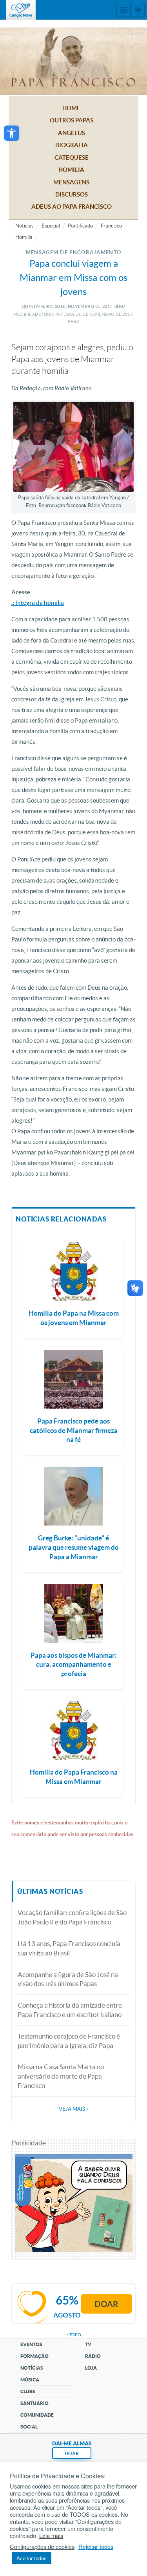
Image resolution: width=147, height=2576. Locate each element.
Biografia (72, 145)
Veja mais (74, 2109)
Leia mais (51, 2536)
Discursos (72, 194)
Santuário (34, 2403)
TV (88, 2344)
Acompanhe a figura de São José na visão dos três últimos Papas (68, 1979)
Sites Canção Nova (138, 10)
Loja (91, 2368)
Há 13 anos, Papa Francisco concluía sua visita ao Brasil (69, 1948)
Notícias (24, 226)
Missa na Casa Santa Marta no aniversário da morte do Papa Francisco (61, 2076)
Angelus (72, 133)
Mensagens (71, 182)
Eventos (31, 2344)
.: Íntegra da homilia (38, 603)
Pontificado (80, 226)
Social (29, 2427)
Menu (123, 10)
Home (71, 108)
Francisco (111, 226)
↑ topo (74, 2335)
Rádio (93, 2356)
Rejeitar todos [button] (96, 2547)
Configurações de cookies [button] (42, 2547)
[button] (12, 133)
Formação (34, 2356)
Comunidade (37, 2415)
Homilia (71, 170)
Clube (28, 2391)
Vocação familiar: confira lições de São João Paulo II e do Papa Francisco (72, 1917)
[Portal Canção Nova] (21, 10)
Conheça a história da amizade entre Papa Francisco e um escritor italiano (70, 2010)
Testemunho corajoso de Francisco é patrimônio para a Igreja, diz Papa (69, 2041)
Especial (51, 226)
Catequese (72, 157)
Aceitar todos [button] (32, 2558)
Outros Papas (72, 120)
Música (30, 2380)
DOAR (72, 2453)
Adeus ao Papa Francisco (72, 207)
